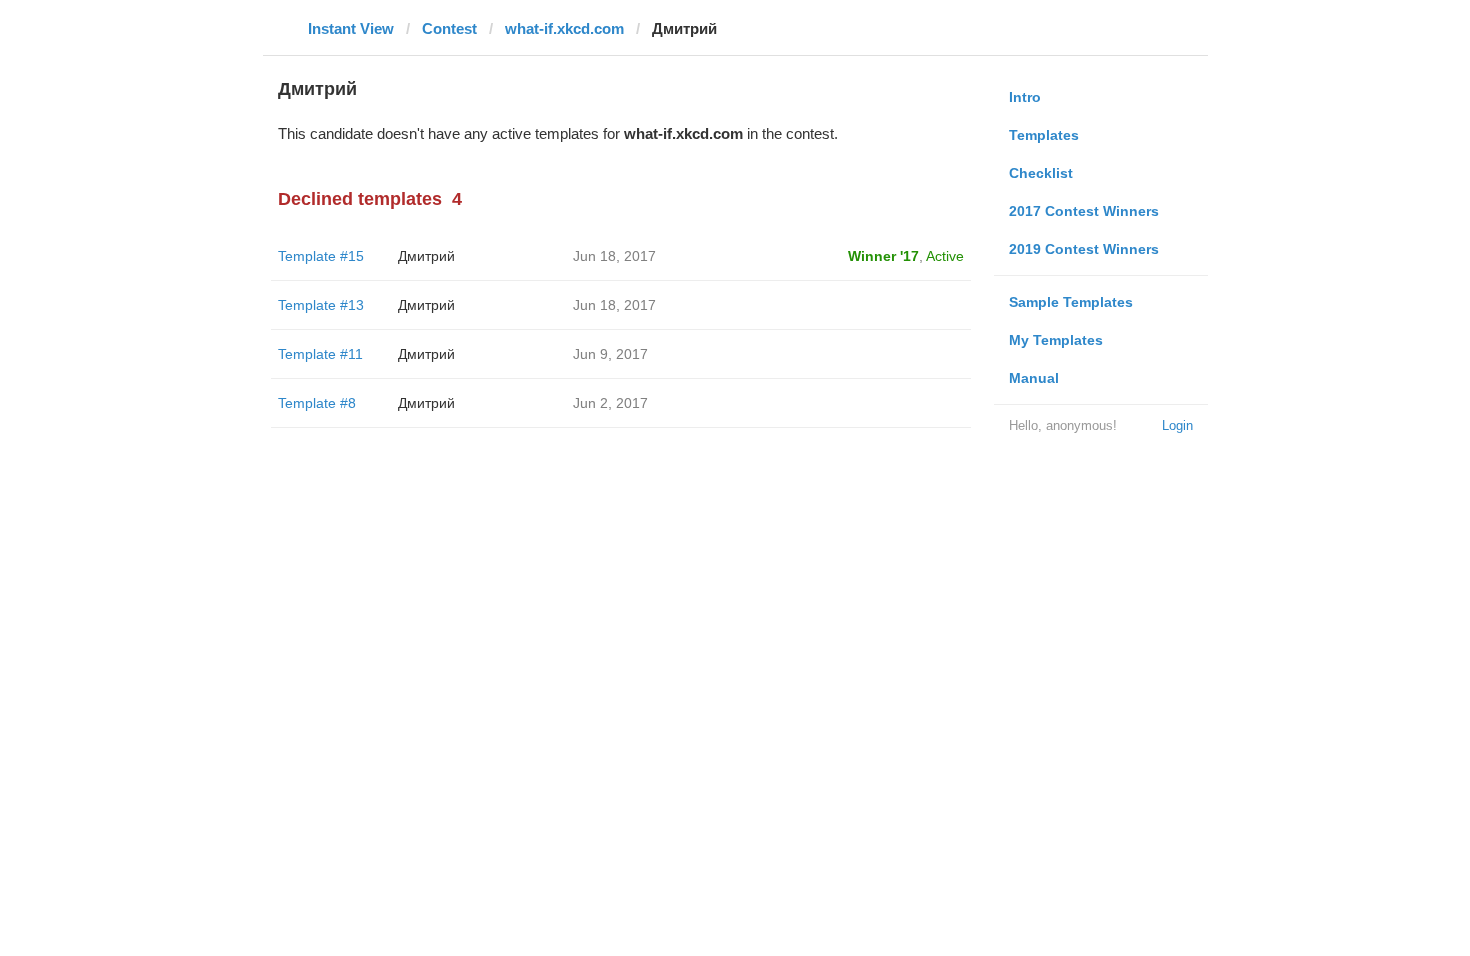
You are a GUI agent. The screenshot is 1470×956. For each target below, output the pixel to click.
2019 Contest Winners (1084, 249)
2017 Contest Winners (1084, 211)
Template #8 (317, 403)
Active (945, 256)
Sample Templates (1071, 302)
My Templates (1056, 340)
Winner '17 (883, 256)
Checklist (1041, 173)
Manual (1034, 378)
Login (1177, 425)
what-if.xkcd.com (564, 28)
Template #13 (321, 305)
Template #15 (321, 256)
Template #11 (320, 354)
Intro (1025, 97)
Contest (449, 28)
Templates (1044, 135)
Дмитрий (426, 256)
